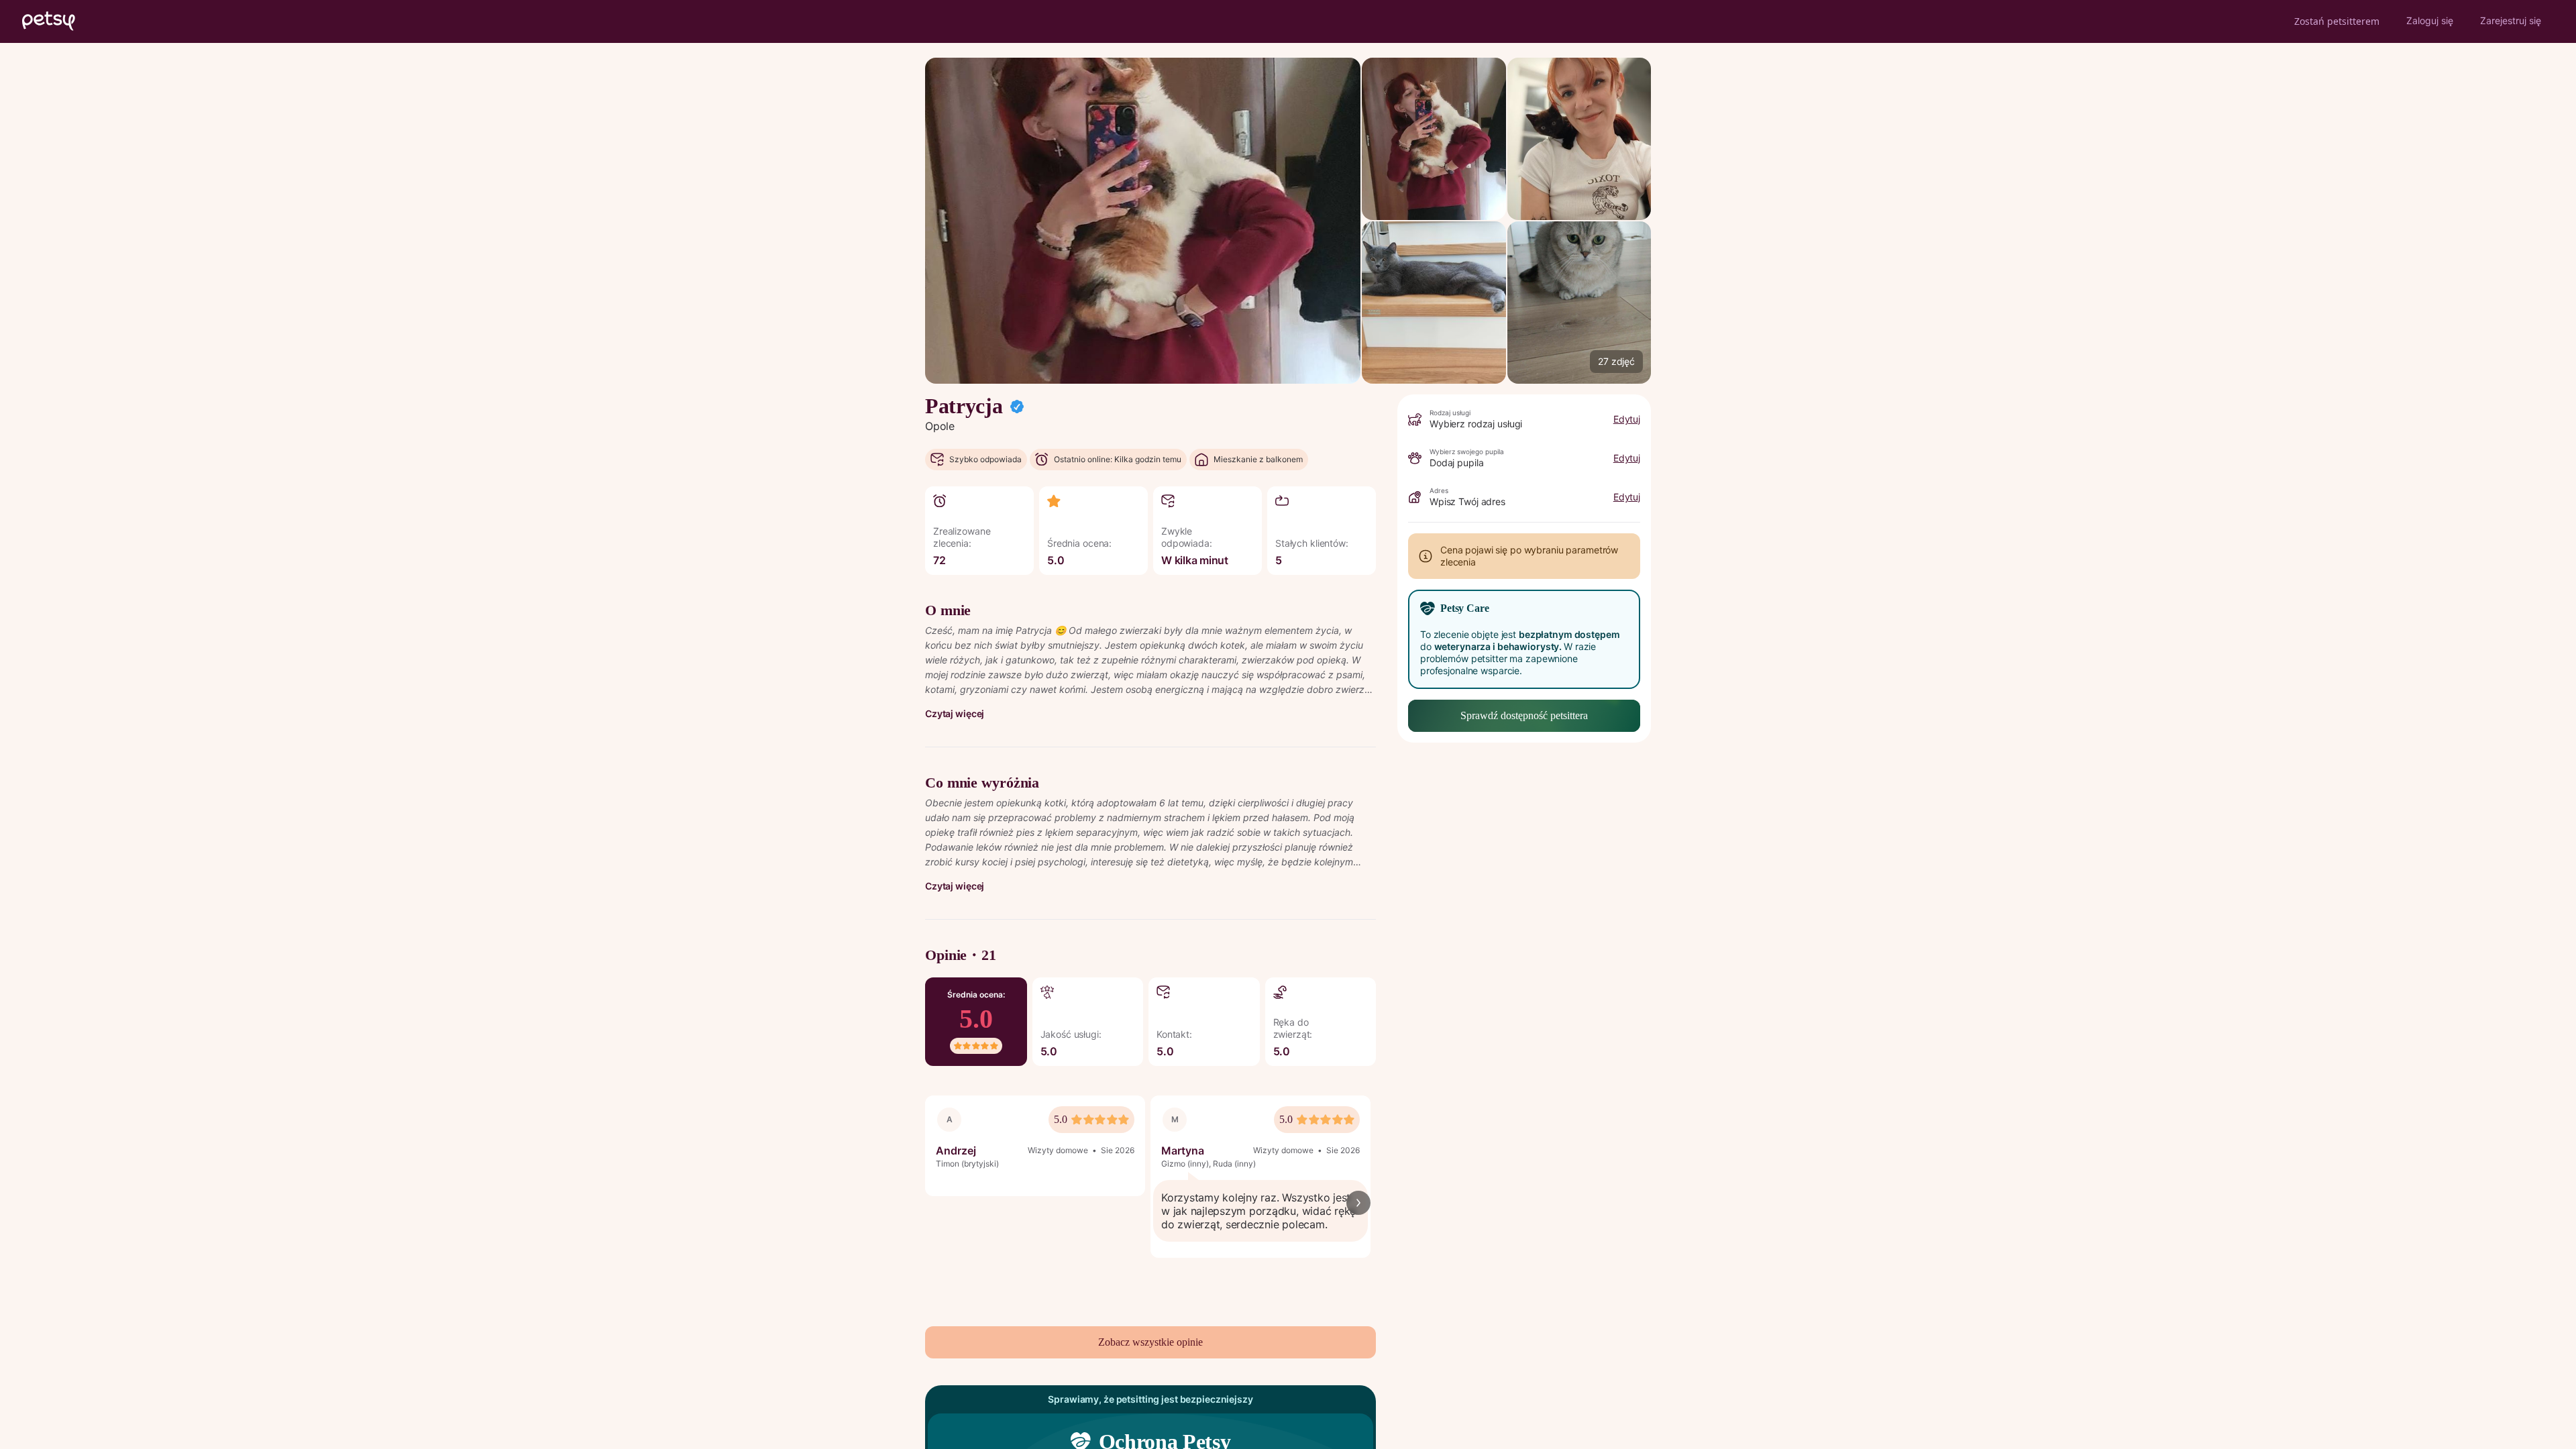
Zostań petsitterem (2337, 21)
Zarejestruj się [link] (2511, 20)
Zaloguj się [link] (2430, 20)
